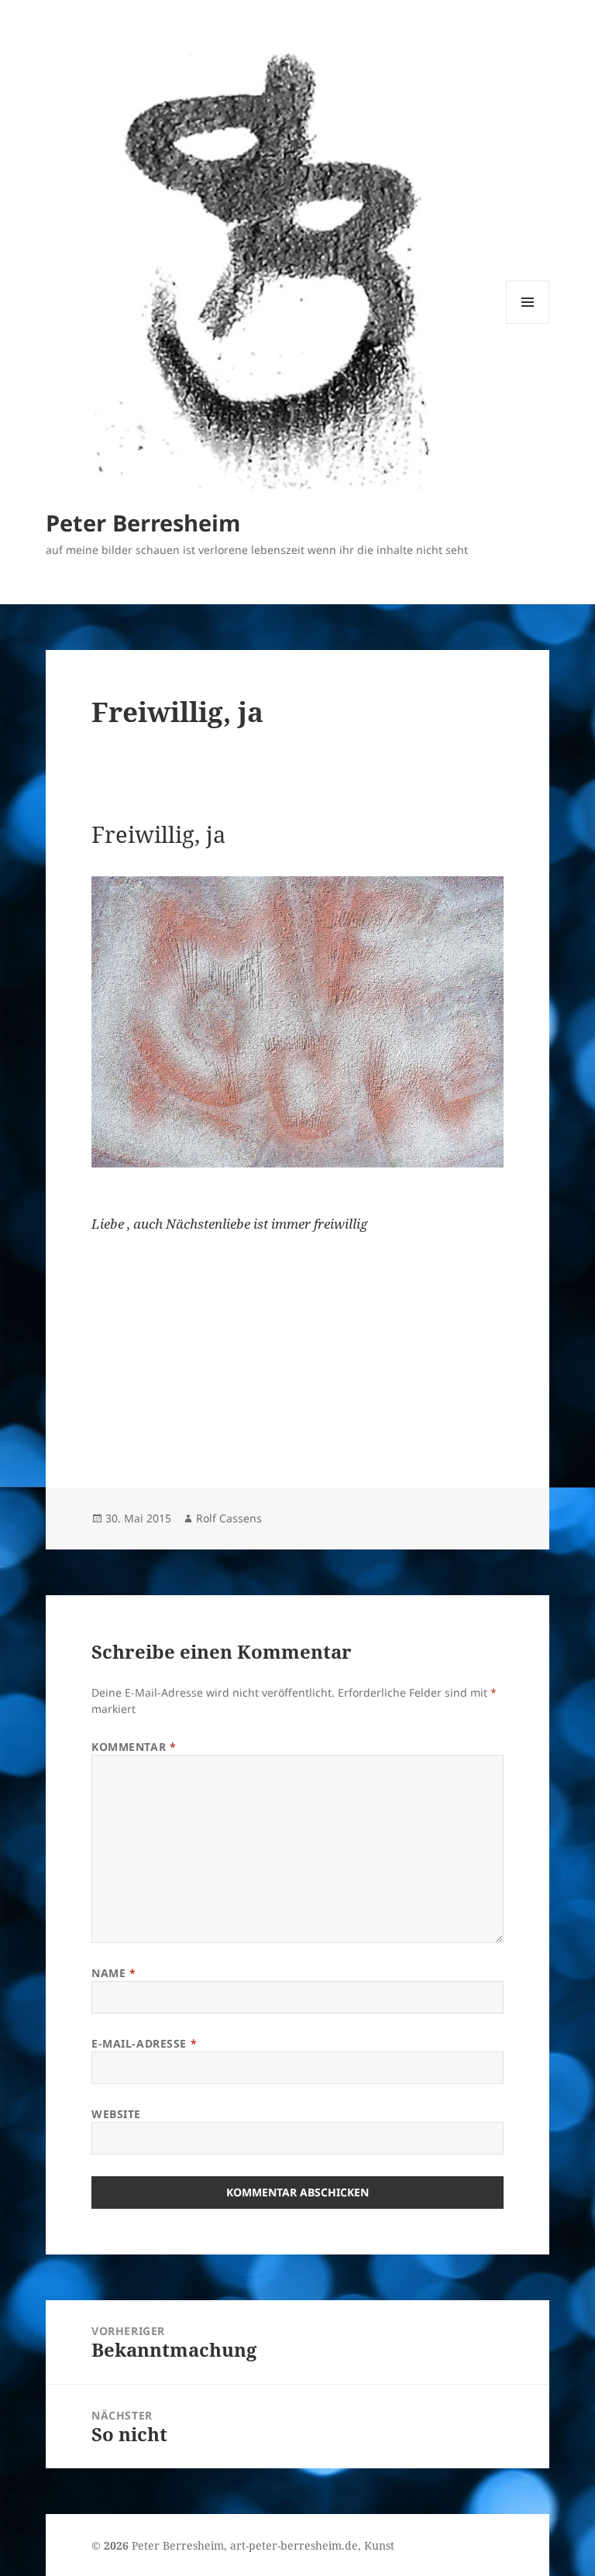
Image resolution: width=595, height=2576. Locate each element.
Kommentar (134, 1747)
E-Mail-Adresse (144, 2043)
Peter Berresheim (143, 523)
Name (113, 1973)
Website (116, 2114)
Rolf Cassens (229, 1518)
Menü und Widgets (528, 323)
